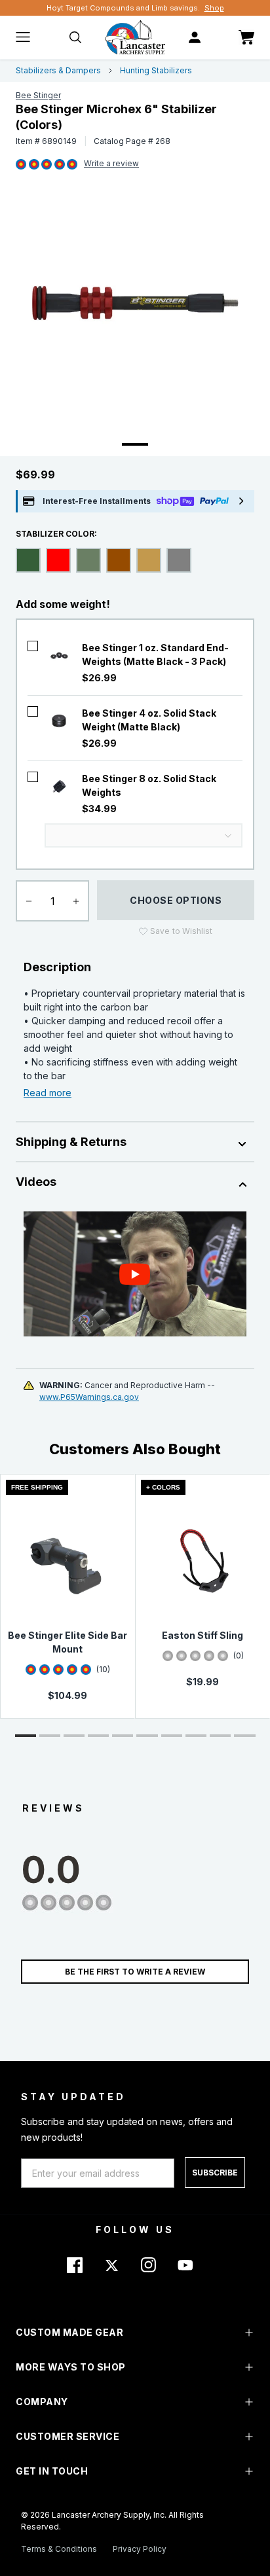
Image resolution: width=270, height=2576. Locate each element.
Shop (214, 8)
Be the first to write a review (135, 1972)
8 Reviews (111, 164)
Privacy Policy (140, 2549)
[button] (26, 1736)
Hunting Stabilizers (156, 70)
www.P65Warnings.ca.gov (89, 1397)
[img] (21, 165)
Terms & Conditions (59, 2549)
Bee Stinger (38, 95)
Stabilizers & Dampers (58, 70)
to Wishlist (181, 931)
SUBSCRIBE (215, 2173)
